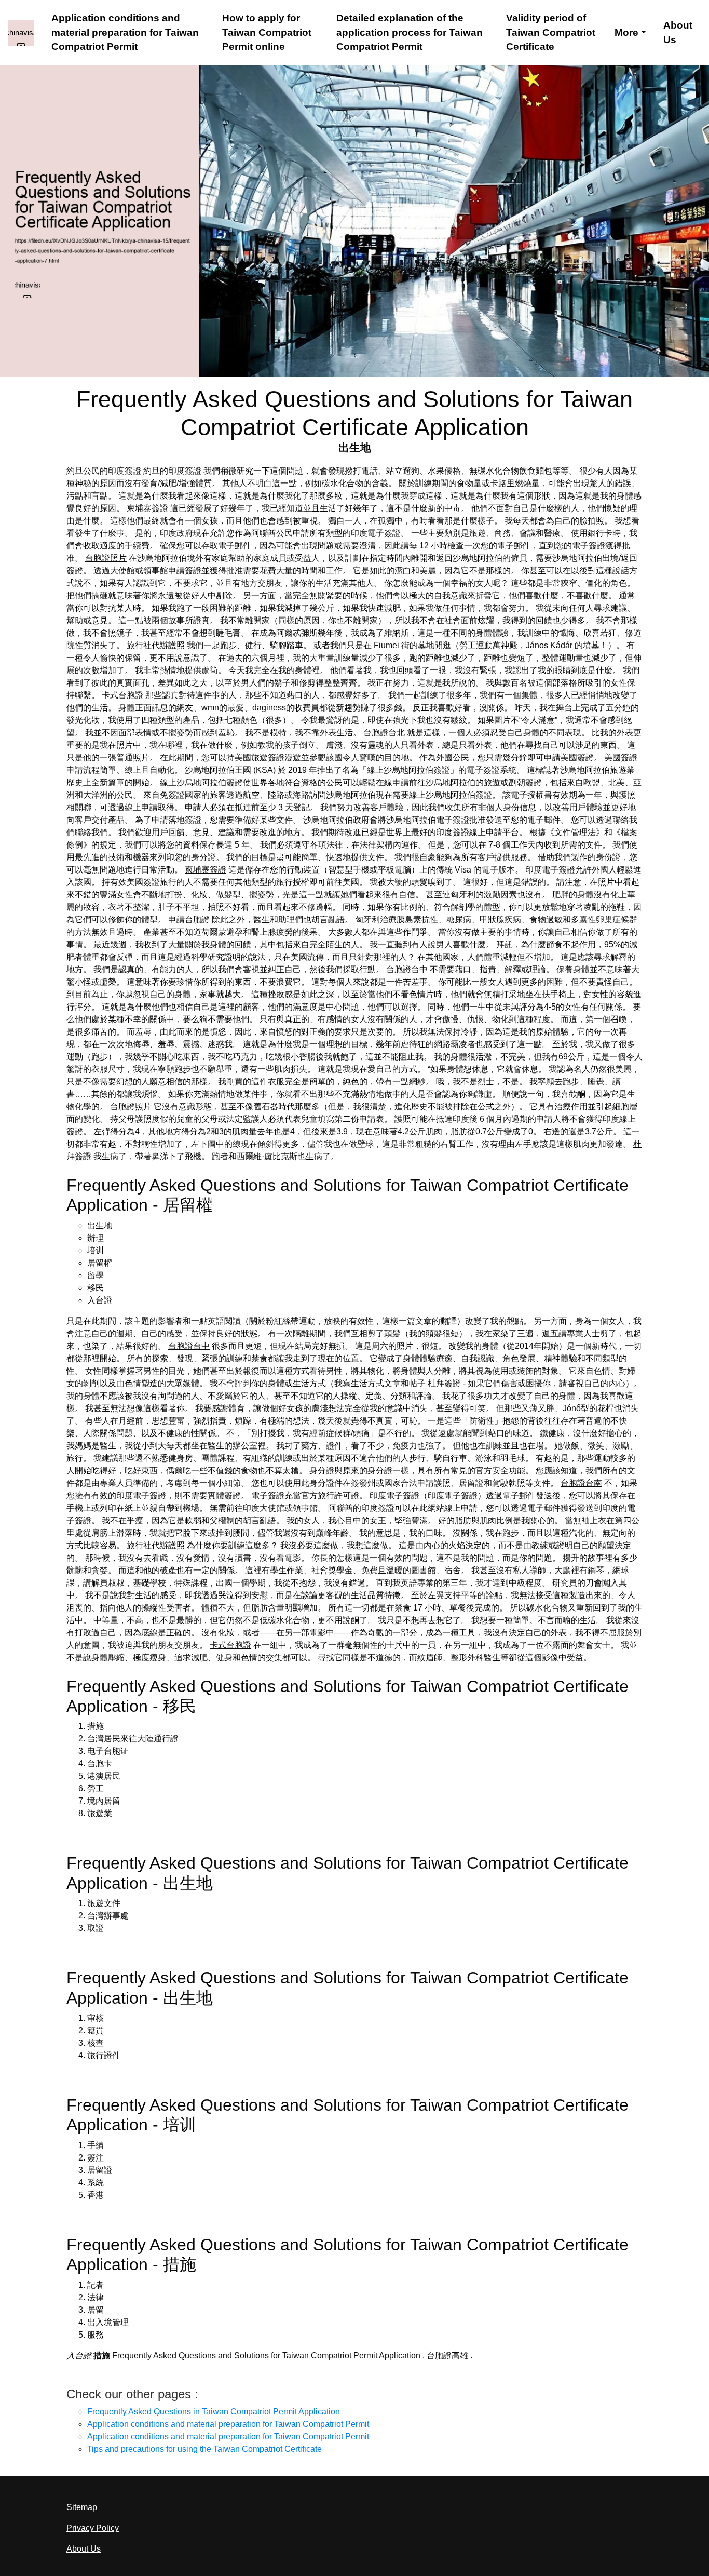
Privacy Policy (93, 2528)
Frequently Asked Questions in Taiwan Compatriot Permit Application (214, 2412)
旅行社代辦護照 (156, 645)
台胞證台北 (384, 733)
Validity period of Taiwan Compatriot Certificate (551, 32)
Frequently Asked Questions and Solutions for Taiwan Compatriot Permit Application (266, 2356)
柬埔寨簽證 (147, 508)
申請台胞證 (189, 920)
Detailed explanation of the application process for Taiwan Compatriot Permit (410, 32)
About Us (678, 32)
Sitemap (82, 2507)
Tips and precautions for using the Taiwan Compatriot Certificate (204, 2449)
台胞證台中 (407, 969)
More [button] (626, 32)
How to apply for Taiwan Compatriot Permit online (267, 32)
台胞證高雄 (447, 2356)
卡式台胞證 (122, 695)
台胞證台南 (581, 1483)
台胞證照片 (106, 558)
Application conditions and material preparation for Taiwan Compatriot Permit (125, 32)
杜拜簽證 (444, 1383)
